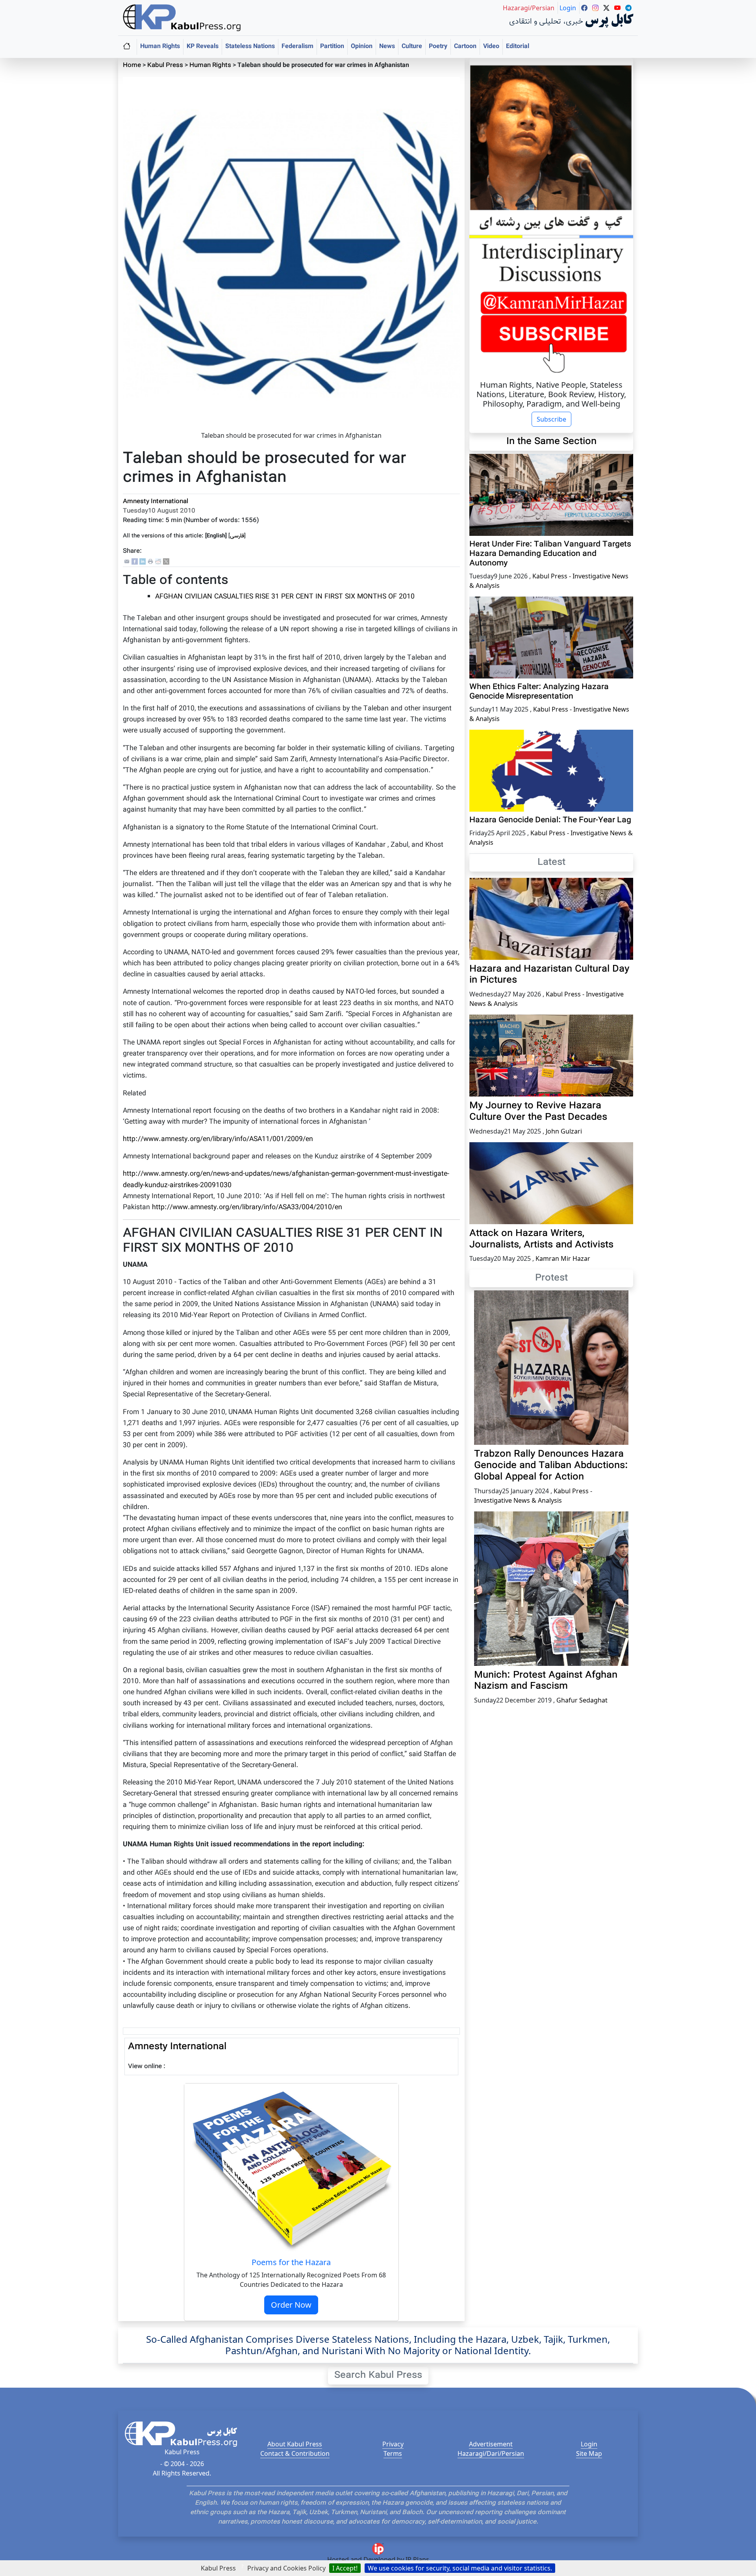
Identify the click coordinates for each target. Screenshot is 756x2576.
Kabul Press (165, 66)
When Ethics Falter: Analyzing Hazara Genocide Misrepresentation (539, 692)
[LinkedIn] (143, 562)
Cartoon (465, 47)
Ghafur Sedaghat (582, 1700)
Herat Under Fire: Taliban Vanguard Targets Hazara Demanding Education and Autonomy (550, 554)
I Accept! (345, 2568)
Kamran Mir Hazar (563, 1258)
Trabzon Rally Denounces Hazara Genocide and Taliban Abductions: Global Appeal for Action (551, 1466)
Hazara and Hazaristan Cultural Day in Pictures (549, 975)
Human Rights (160, 47)
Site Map (589, 2453)
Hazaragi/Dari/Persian (491, 2453)
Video (491, 47)
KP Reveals (203, 47)
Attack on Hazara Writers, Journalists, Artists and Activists (541, 1239)
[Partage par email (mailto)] (127, 562)
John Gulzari (564, 1131)
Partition (332, 47)
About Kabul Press (295, 2444)
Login (589, 2444)
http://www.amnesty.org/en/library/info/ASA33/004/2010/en (247, 1207)
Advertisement (491, 2444)
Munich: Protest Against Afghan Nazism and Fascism (546, 1681)
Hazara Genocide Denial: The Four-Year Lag (550, 820)
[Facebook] (135, 562)
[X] (166, 562)
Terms (393, 2453)
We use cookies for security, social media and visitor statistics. (460, 2568)
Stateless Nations (250, 47)
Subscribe (551, 419)
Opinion (362, 47)
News (387, 47)
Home (132, 66)
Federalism (297, 47)
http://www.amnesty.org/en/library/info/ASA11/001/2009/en (218, 1139)
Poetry (438, 47)
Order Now (291, 2305)
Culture (412, 47)
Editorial (518, 47)
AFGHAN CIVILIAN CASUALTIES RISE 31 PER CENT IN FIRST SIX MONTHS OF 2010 (285, 597)
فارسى (237, 536)
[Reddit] (158, 562)
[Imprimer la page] (150, 562)
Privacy (393, 2444)
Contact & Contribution (295, 2453)
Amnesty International (156, 502)
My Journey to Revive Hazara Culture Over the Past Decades (538, 1112)
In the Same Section (551, 442)
